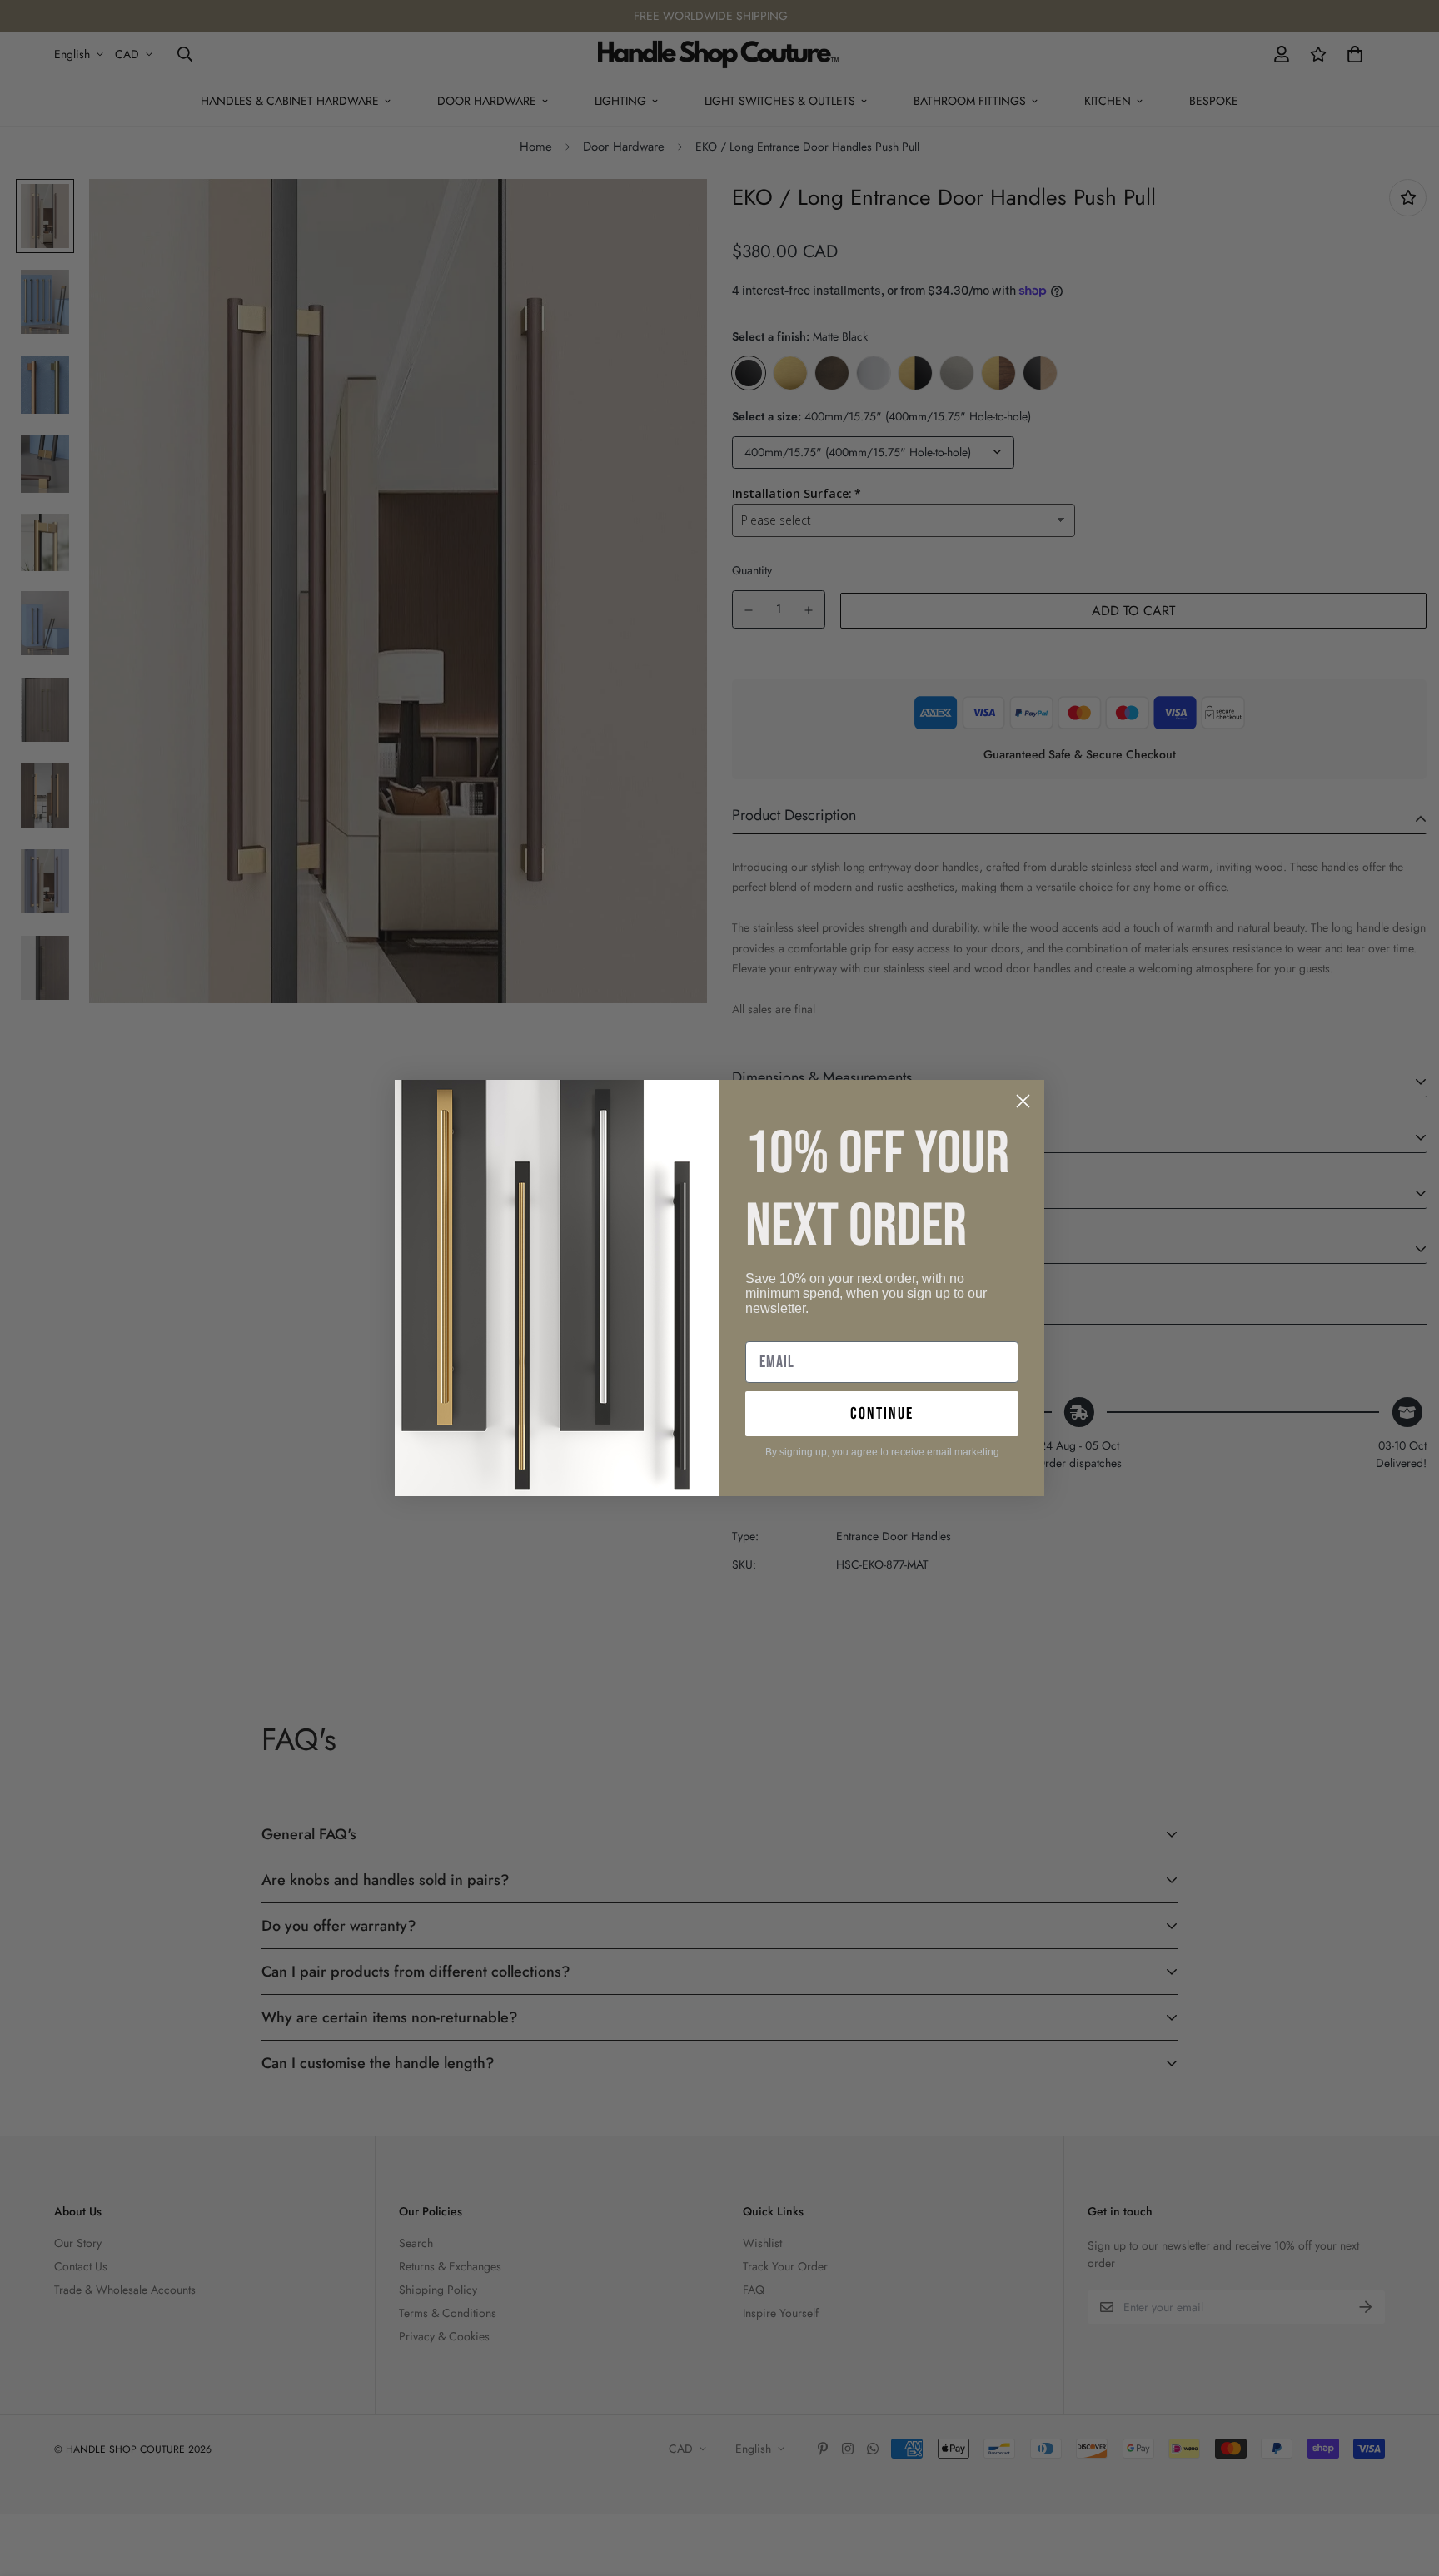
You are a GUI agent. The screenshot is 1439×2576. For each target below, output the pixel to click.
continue (882, 1414)
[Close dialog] (1023, 1101)
